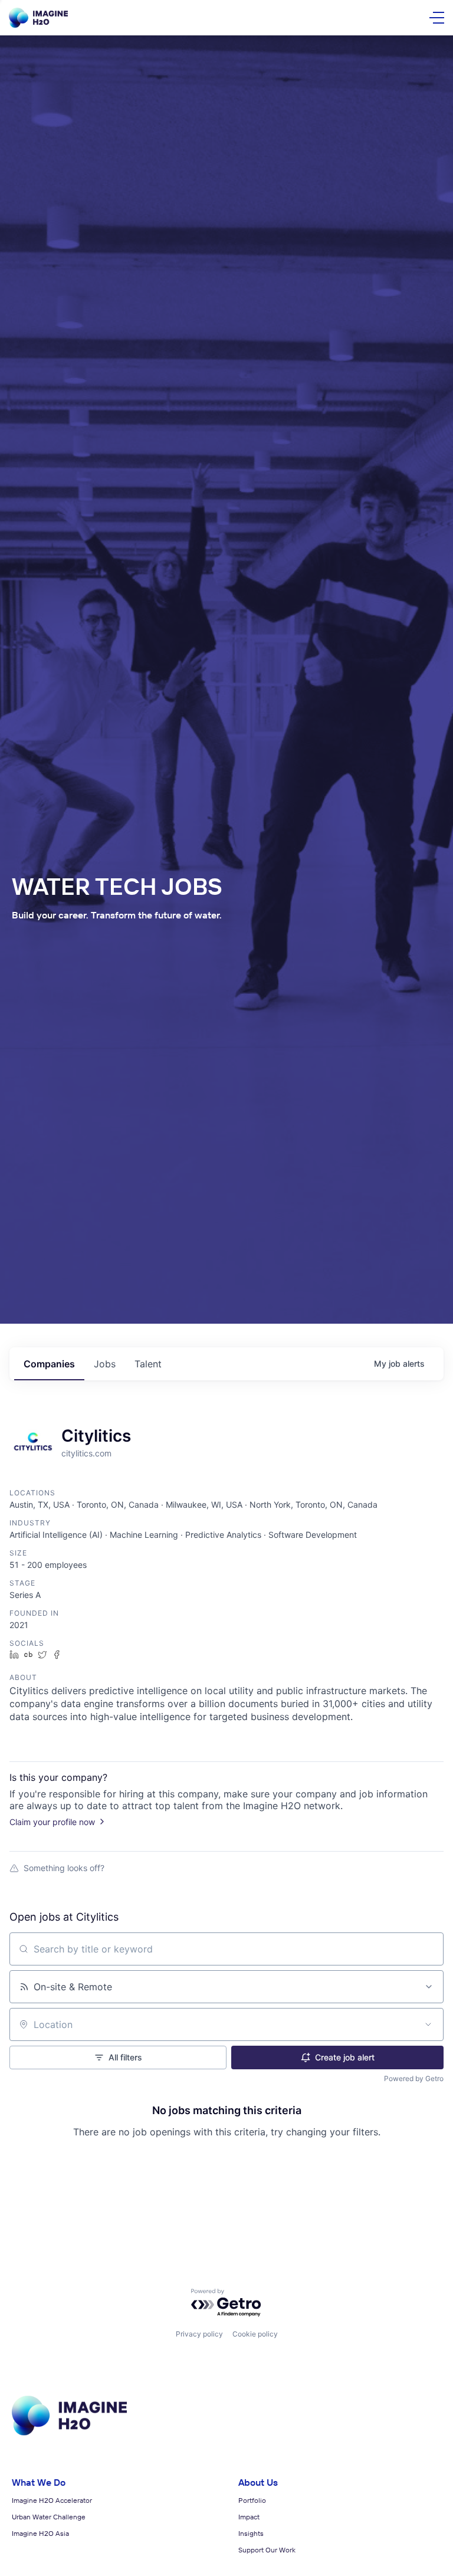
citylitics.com (86, 1453)
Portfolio (252, 2500)
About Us (258, 2482)
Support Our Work (267, 2550)
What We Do (39, 2482)
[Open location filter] (428, 2024)
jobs (105, 1364)
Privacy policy (199, 2334)
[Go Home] (38, 18)
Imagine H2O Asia (40, 2533)
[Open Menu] (437, 18)
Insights (251, 2533)
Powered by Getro (414, 2078)
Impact (249, 2517)
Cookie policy (255, 2334)
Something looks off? (64, 1868)
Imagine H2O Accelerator (52, 2500)
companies (49, 1364)
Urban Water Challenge (49, 2517)
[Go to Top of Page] (69, 2433)
